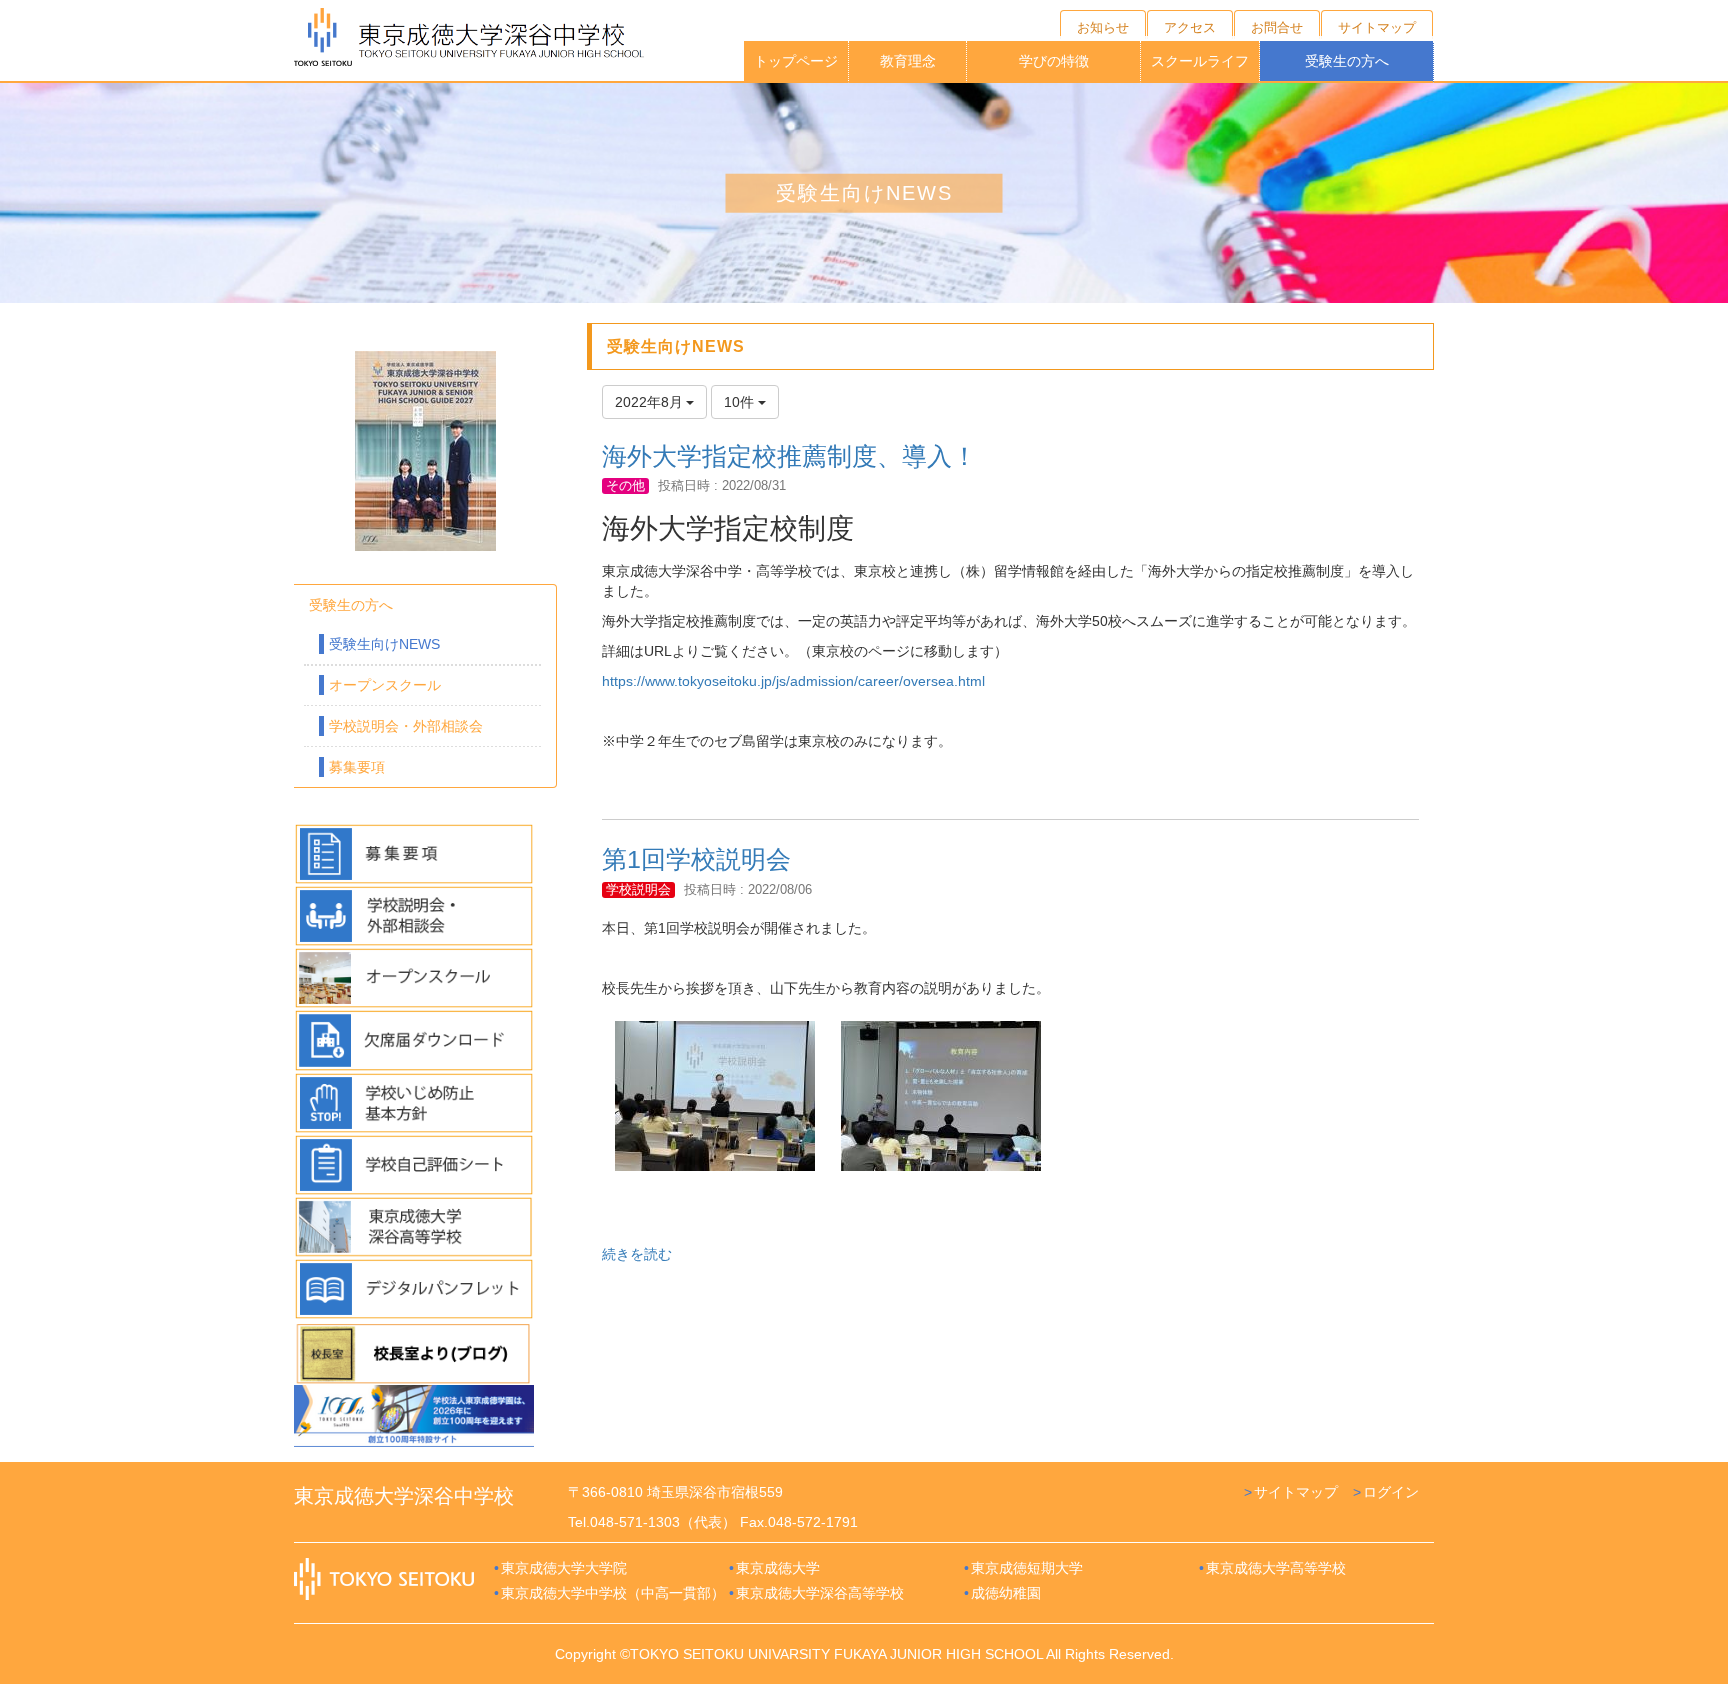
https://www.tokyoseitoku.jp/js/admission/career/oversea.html (793, 681)
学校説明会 (638, 889)
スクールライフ (1200, 61)
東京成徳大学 (778, 1568)
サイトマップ (1296, 1492)
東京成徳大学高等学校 (1276, 1568)
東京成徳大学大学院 (564, 1568)
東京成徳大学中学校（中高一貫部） (613, 1593)
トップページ (796, 61)
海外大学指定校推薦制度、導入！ (789, 456)
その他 (625, 485)
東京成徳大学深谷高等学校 (820, 1593)
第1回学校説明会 (696, 859)
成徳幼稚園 (1006, 1593)
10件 (741, 402)
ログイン (1391, 1492)
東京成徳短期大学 (1027, 1568)
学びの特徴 (1054, 61)
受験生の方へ (1347, 61)
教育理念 (908, 61)
